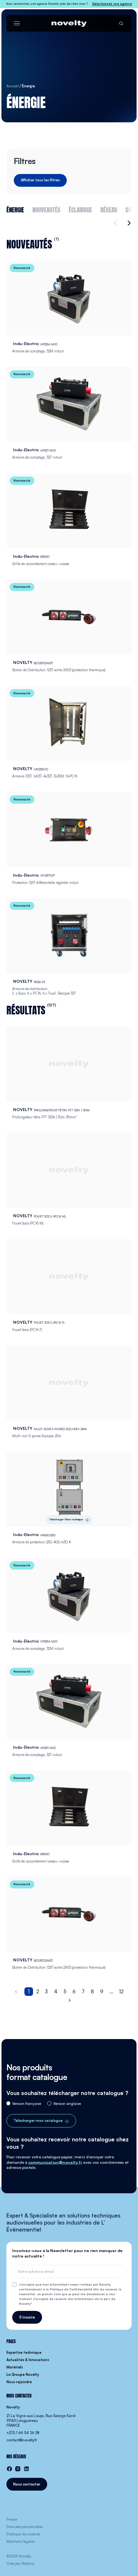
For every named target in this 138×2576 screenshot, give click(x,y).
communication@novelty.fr (55, 2162)
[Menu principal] (17, 24)
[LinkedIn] (26, 2469)
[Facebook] (9, 2469)
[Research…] (121, 24)
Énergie (15, 209)
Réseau (109, 209)
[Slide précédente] (116, 223)
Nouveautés (46, 209)
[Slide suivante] (128, 223)
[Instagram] (18, 2469)
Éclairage (80, 209)
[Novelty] (69, 24)
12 (121, 1991)
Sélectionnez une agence (112, 4)
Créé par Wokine (20, 2564)
